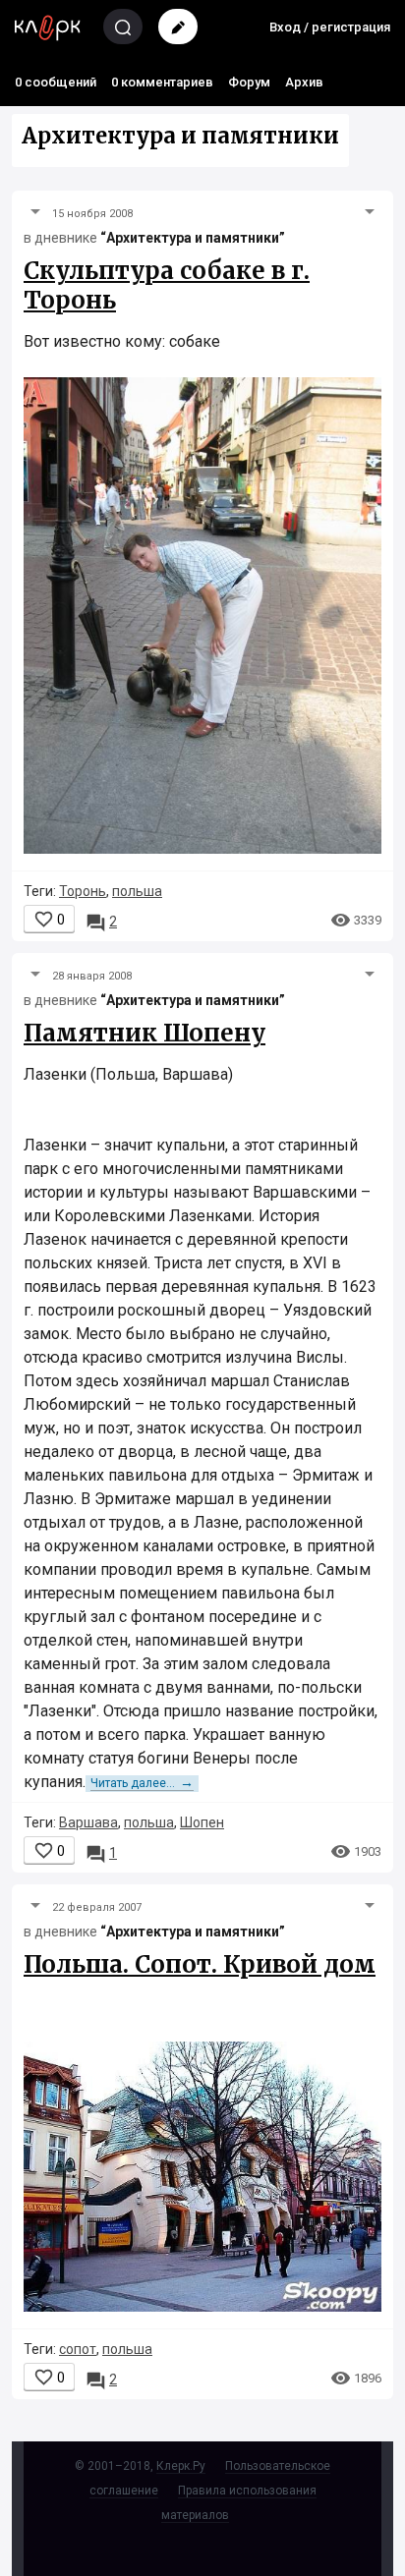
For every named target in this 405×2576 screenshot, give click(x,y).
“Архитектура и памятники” (193, 238)
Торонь (83, 891)
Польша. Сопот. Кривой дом (200, 1964)
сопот (78, 2349)
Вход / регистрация (330, 27)
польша (137, 891)
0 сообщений (56, 82)
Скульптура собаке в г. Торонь (167, 285)
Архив (304, 82)
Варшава (88, 1822)
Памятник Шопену (145, 1033)
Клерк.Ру (181, 2466)
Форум (249, 82)
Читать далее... (142, 1783)
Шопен (202, 1822)
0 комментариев (162, 82)
